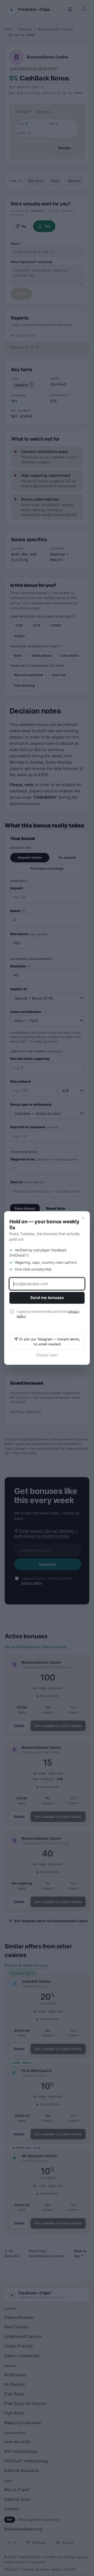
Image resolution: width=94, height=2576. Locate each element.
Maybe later (47, 1355)
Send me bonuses (47, 1298)
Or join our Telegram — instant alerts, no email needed (50, 1342)
